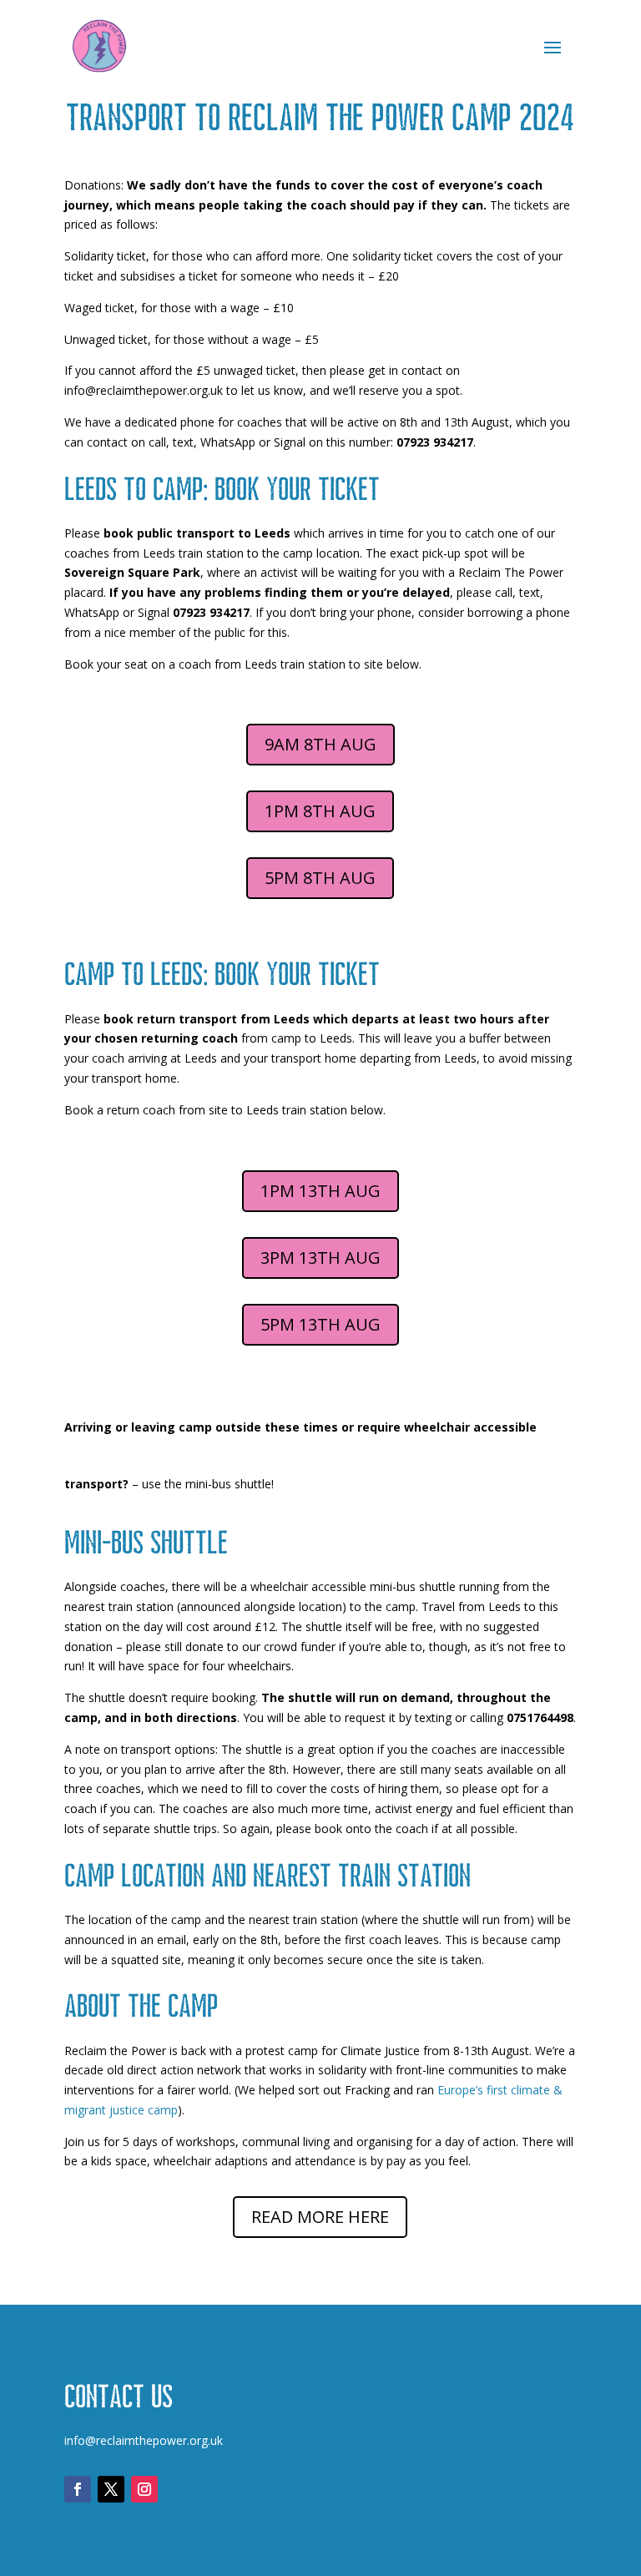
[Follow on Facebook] (78, 2489)
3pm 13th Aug (320, 1258)
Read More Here (320, 2217)
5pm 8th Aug (320, 878)
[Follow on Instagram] (144, 2489)
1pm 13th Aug (320, 1191)
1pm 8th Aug (320, 811)
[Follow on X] (111, 2489)
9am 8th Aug (320, 744)
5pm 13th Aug (320, 1324)
